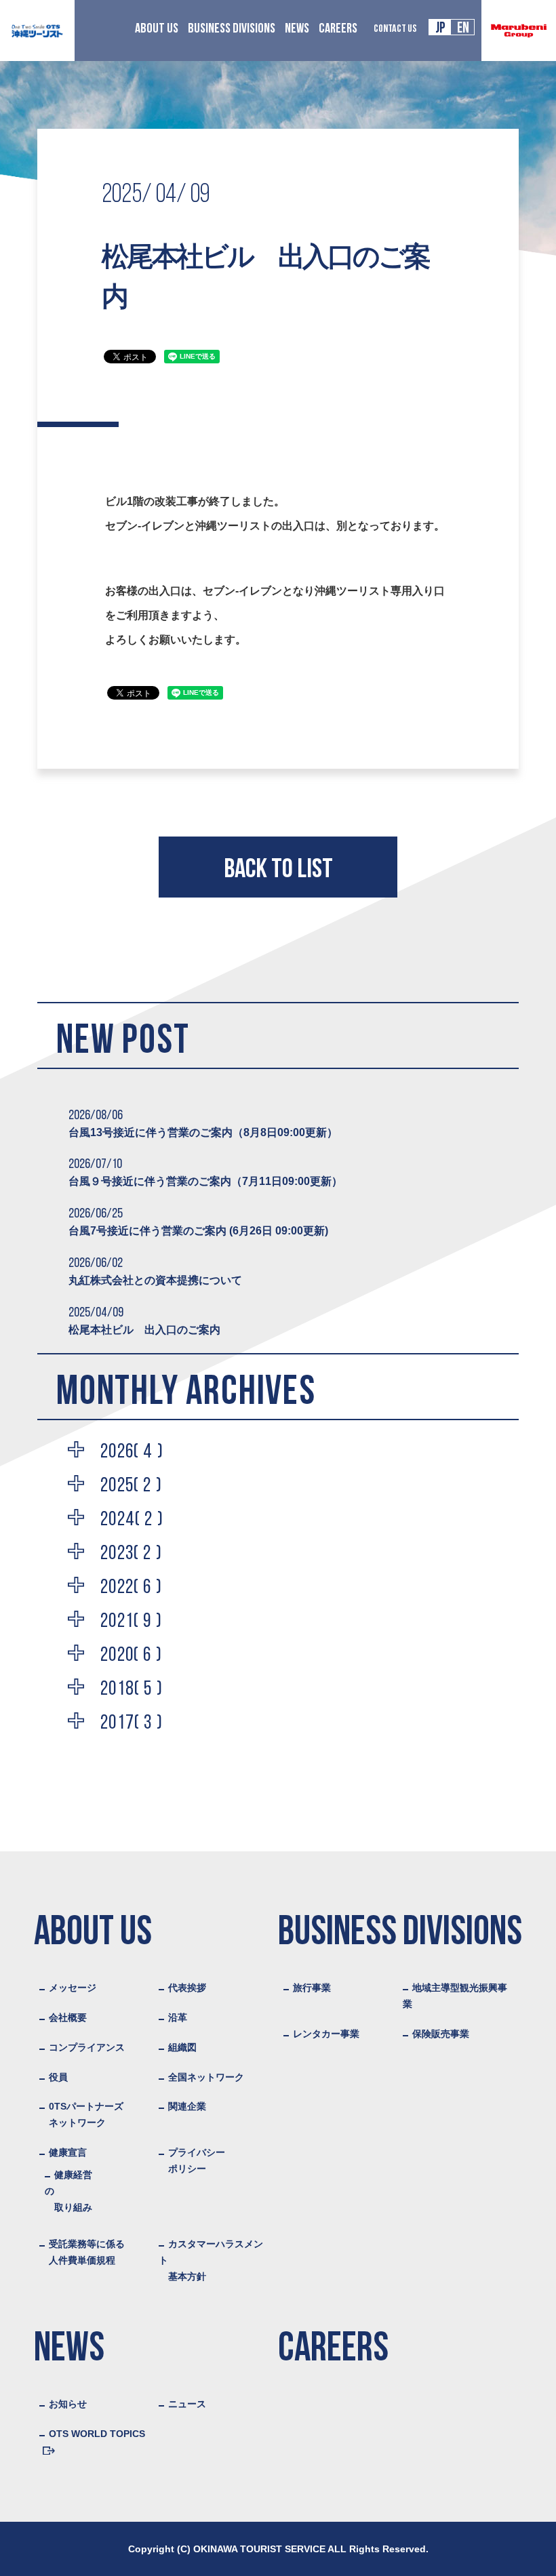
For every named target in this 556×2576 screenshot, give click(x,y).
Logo (37, 31)
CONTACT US (395, 29)
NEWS (297, 29)
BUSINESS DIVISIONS (232, 29)
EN (463, 29)
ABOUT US (157, 29)
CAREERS (338, 29)
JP (440, 29)
